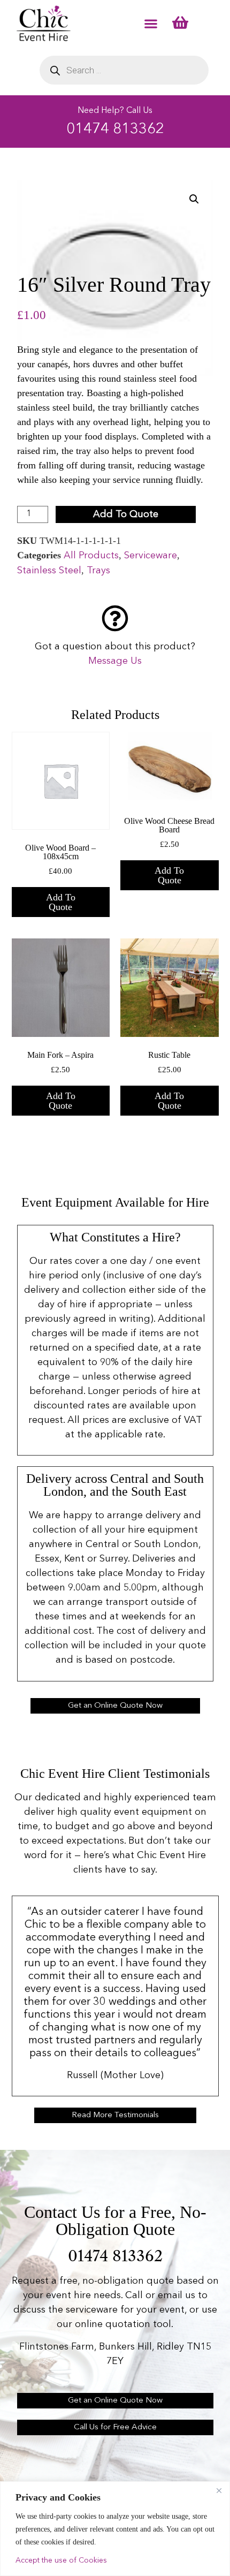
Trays (98, 571)
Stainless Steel (49, 571)
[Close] (219, 2490)
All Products (91, 556)
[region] (115, 2529)
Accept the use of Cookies (61, 2560)
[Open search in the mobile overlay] (124, 70)
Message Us (115, 661)
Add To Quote (126, 514)
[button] (151, 23)
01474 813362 (115, 130)
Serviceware (151, 556)
